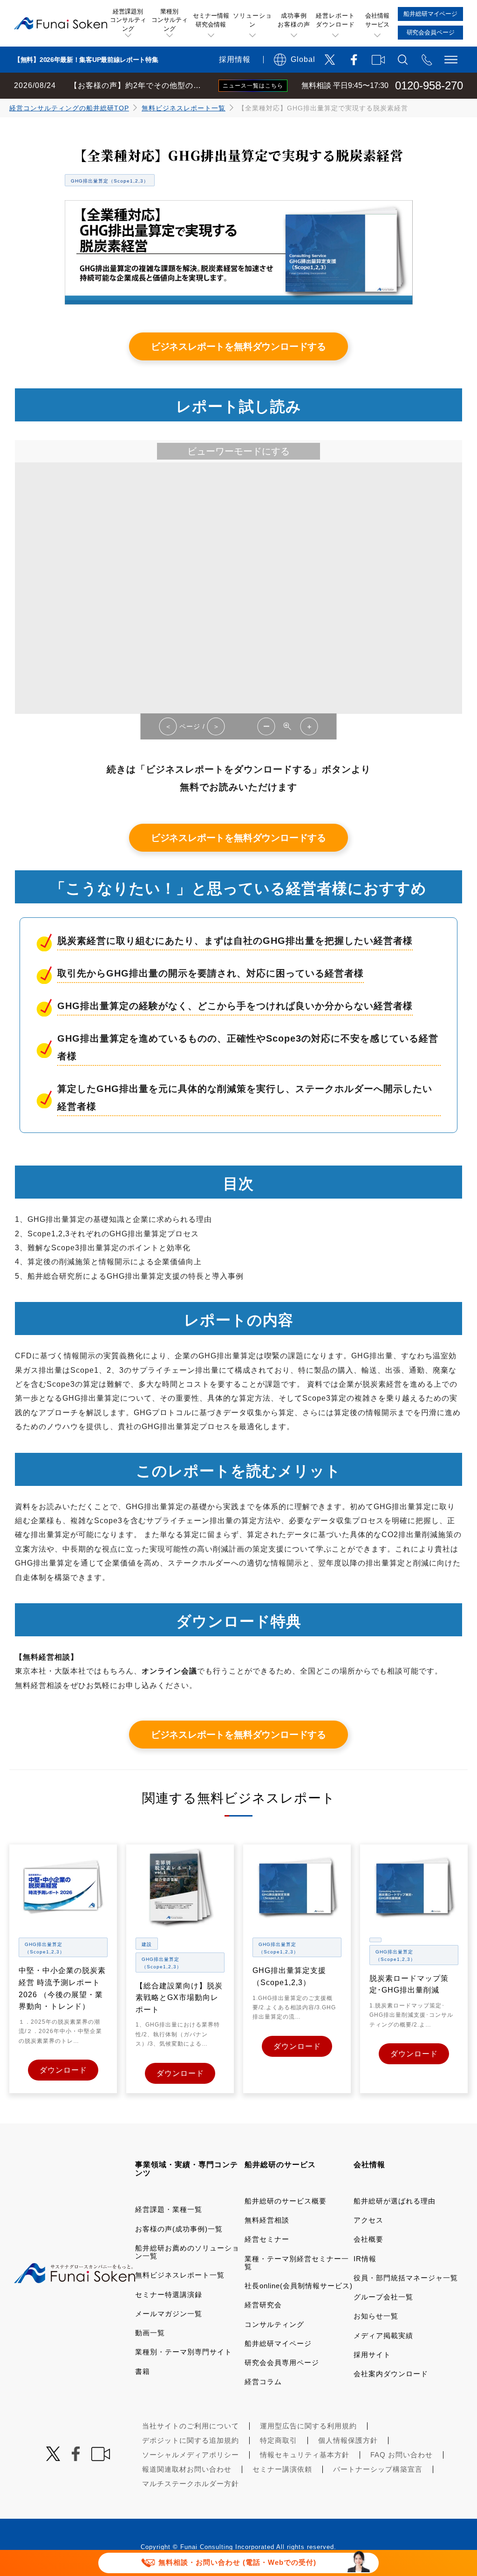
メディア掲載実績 (383, 2335)
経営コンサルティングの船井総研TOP (69, 108)
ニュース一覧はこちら (253, 86)
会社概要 (368, 2239)
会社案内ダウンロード (391, 2374)
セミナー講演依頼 (282, 2469)
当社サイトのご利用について (191, 2426)
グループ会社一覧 (383, 2297)
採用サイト (372, 2355)
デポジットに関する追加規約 (191, 2440)
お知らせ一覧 (376, 2316)
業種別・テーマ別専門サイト (184, 2352)
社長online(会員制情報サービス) (299, 2286)
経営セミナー (267, 2239)
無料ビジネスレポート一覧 (184, 108)
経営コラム (263, 2382)
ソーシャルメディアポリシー (191, 2455)
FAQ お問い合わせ (402, 2455)
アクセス (368, 2220)
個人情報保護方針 (348, 2440)
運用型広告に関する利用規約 (308, 2426)
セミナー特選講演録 (169, 2295)
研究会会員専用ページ (282, 2362)
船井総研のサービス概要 (286, 2201)
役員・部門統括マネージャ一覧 (406, 2278)
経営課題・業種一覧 (169, 2209)
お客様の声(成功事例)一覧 (179, 2229)
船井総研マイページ (278, 2343)
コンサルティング (274, 2324)
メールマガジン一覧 (169, 2314)
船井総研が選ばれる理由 (395, 2201)
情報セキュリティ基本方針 (305, 2455)
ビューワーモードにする (238, 451)
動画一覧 (150, 2333)
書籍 (143, 2371)
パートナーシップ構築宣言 (378, 2469)
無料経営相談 (267, 2220)
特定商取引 (279, 2440)
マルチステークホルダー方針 (191, 2484)
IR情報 (365, 2259)
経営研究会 (263, 2305)
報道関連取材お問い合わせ (187, 2469)
